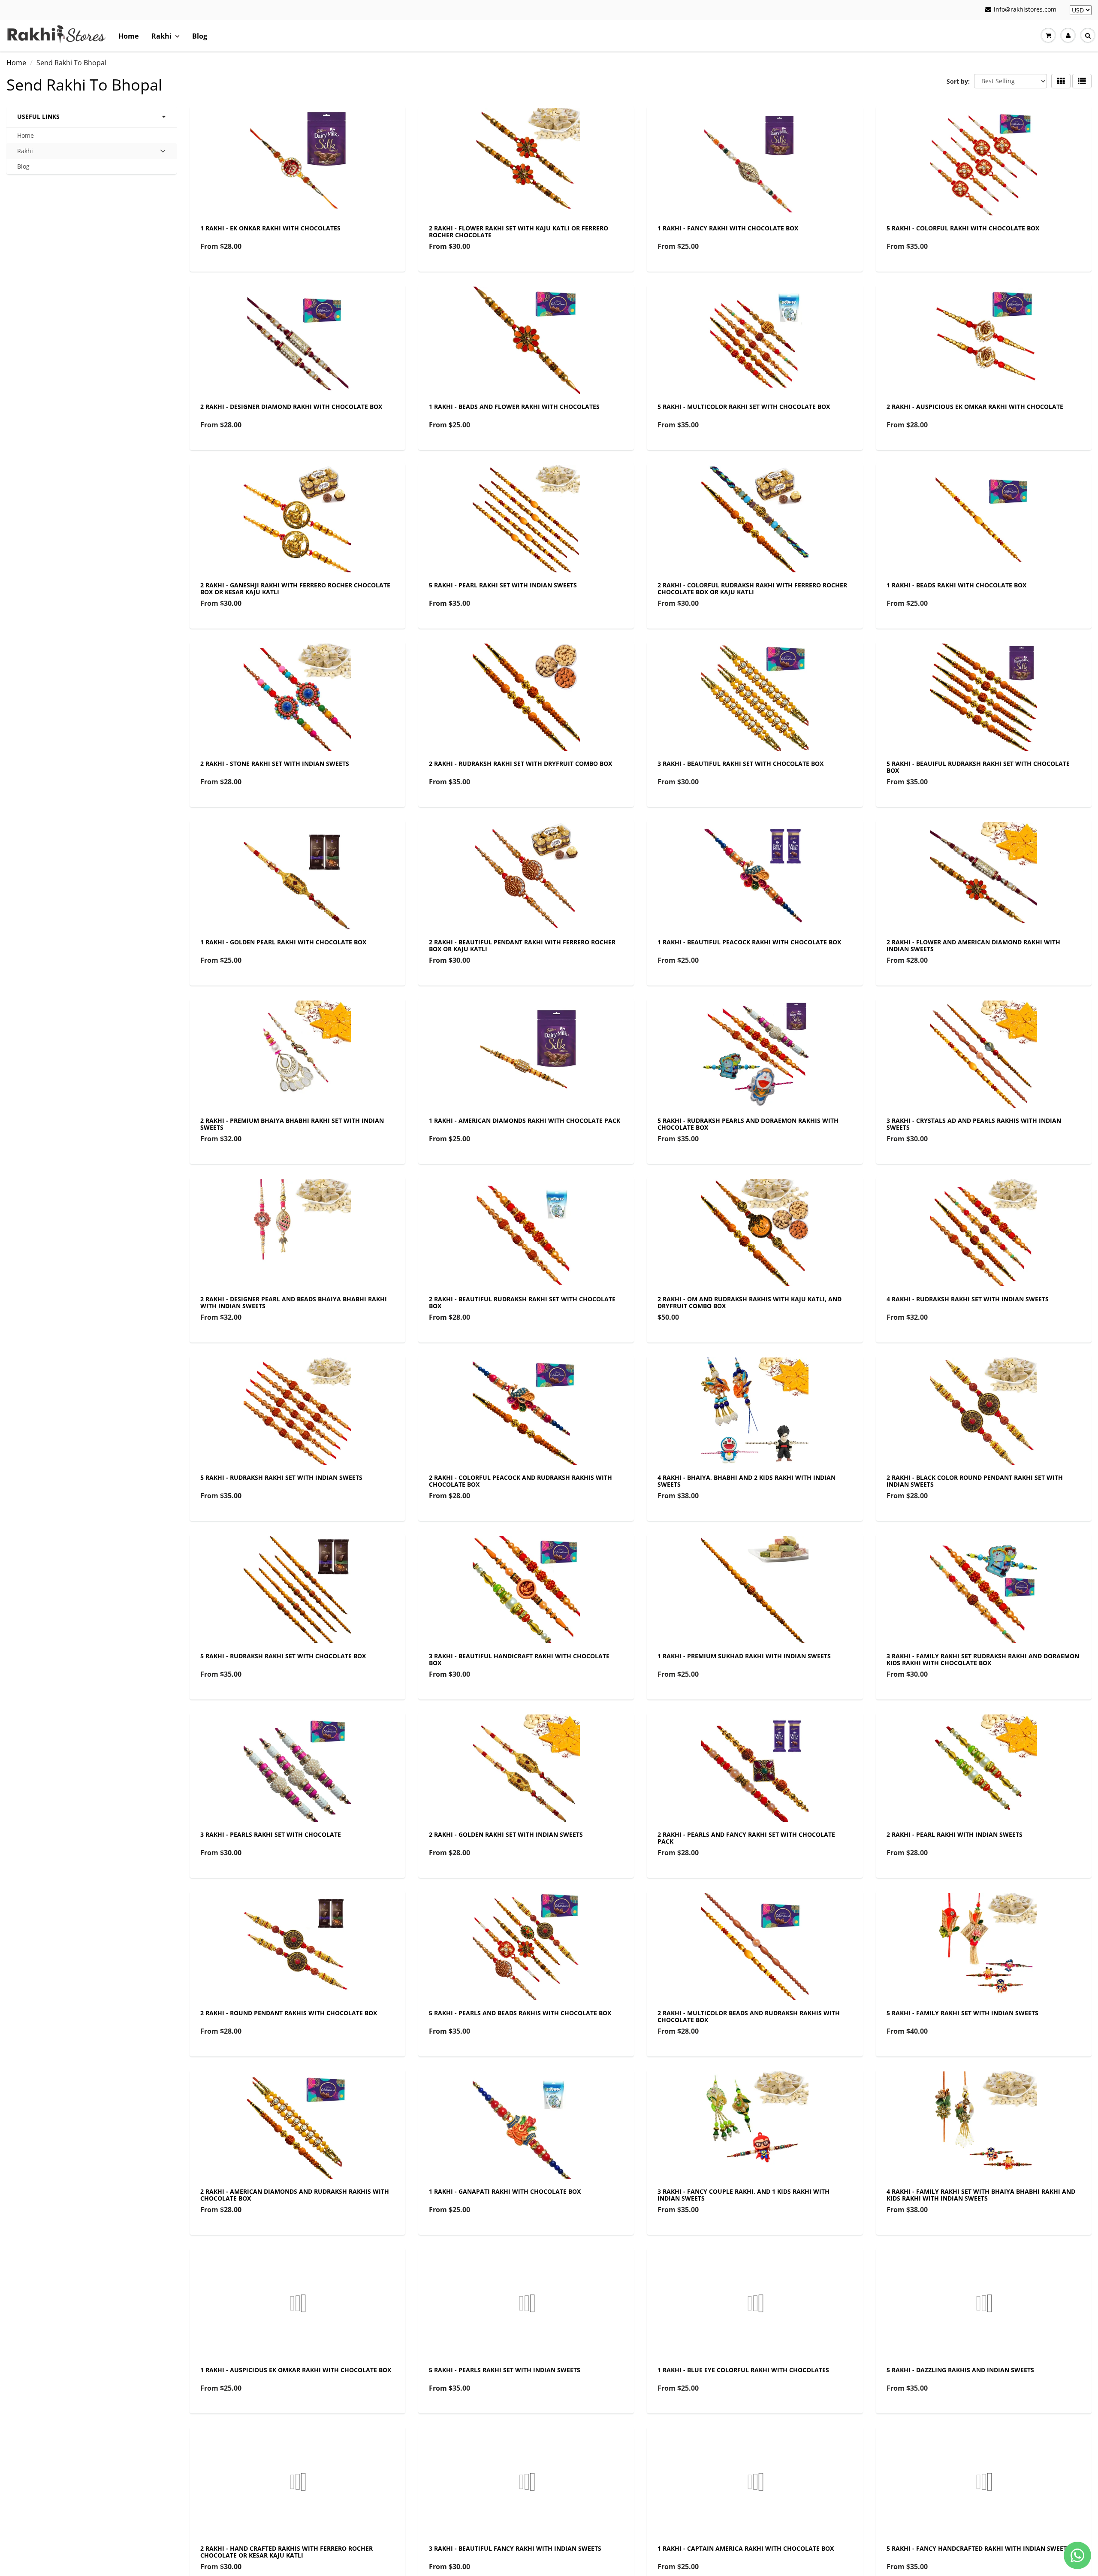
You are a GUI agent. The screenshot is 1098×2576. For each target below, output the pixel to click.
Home (128, 36)
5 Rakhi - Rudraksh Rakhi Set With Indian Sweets (281, 1477)
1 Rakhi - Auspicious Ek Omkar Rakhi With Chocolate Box (296, 2370)
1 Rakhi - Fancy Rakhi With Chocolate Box (728, 228)
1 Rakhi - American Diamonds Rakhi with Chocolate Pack (525, 1120)
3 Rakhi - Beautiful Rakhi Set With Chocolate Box (741, 763)
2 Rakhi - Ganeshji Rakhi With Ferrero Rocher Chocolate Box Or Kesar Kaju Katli (295, 588)
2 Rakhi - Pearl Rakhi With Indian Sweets (955, 1834)
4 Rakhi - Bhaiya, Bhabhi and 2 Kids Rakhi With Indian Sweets (747, 1481)
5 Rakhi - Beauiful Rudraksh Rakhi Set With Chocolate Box (978, 767)
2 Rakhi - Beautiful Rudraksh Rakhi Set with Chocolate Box (522, 1302)
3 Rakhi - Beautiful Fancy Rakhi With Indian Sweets (515, 2548)
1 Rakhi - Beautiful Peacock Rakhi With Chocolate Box (749, 942)
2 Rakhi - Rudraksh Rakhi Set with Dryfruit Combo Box (520, 763)
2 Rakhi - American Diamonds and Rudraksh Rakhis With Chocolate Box (295, 2195)
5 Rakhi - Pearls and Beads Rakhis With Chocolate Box (520, 2013)
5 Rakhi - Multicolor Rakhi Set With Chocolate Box (744, 407)
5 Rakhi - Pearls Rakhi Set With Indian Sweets (505, 2370)
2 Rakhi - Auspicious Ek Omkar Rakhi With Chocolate (975, 407)
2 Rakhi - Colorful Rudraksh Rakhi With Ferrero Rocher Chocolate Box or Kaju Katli (752, 588)
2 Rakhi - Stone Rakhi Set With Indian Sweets (275, 763)
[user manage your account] (1068, 36)
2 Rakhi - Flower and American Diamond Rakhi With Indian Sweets (973, 945)
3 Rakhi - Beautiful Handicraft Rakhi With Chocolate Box (519, 1659)
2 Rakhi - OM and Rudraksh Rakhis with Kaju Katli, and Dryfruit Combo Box (750, 1302)
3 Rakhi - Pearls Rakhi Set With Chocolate (271, 1834)
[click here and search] (1088, 36)
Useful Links (38, 116)
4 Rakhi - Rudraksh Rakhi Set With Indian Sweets (968, 1299)
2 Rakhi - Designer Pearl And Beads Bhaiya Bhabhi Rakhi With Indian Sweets (294, 1302)
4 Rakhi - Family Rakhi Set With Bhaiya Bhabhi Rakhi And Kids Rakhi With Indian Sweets (981, 2195)
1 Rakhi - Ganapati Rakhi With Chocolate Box (505, 2191)
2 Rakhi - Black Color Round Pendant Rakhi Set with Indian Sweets (975, 1481)
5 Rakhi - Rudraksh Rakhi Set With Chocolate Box (283, 1656)
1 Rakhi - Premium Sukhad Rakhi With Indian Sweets (744, 1656)
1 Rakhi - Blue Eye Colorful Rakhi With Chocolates (743, 2370)
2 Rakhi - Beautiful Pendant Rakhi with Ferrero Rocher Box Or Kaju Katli (522, 945)
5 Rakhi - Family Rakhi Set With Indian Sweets (962, 2013)
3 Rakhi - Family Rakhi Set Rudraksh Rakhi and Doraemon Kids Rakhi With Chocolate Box (983, 1659)
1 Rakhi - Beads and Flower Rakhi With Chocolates (514, 407)
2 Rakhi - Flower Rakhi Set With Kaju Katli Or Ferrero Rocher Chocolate (519, 231)
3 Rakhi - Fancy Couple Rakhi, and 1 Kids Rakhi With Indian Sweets (744, 2195)
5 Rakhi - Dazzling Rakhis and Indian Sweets (960, 2370)
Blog (200, 36)
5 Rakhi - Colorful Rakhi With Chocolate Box (963, 228)
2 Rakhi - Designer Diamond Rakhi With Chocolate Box (291, 407)
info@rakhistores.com (1025, 9)
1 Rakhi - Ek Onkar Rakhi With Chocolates (270, 228)
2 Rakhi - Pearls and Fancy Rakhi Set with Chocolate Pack (746, 1838)
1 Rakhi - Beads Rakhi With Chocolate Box (956, 585)
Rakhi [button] (30, 153)
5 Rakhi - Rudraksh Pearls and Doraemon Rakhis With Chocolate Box (748, 1124)
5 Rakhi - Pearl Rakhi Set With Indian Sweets (503, 585)
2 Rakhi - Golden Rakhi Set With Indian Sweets (506, 1834)
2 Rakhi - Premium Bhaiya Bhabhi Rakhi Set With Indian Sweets (292, 1124)
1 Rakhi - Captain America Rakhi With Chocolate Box (746, 2548)
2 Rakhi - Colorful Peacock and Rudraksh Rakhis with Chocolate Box (520, 1481)
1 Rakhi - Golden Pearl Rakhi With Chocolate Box (283, 942)
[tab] (92, 151)
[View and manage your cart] (1048, 36)
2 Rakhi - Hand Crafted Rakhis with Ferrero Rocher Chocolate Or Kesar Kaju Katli (287, 2552)
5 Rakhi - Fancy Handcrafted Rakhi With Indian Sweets (978, 2548)
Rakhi (161, 36)
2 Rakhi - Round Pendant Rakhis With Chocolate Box (289, 2013)
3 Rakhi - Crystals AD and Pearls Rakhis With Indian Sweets (974, 1124)
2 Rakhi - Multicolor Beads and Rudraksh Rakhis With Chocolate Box (749, 2016)
